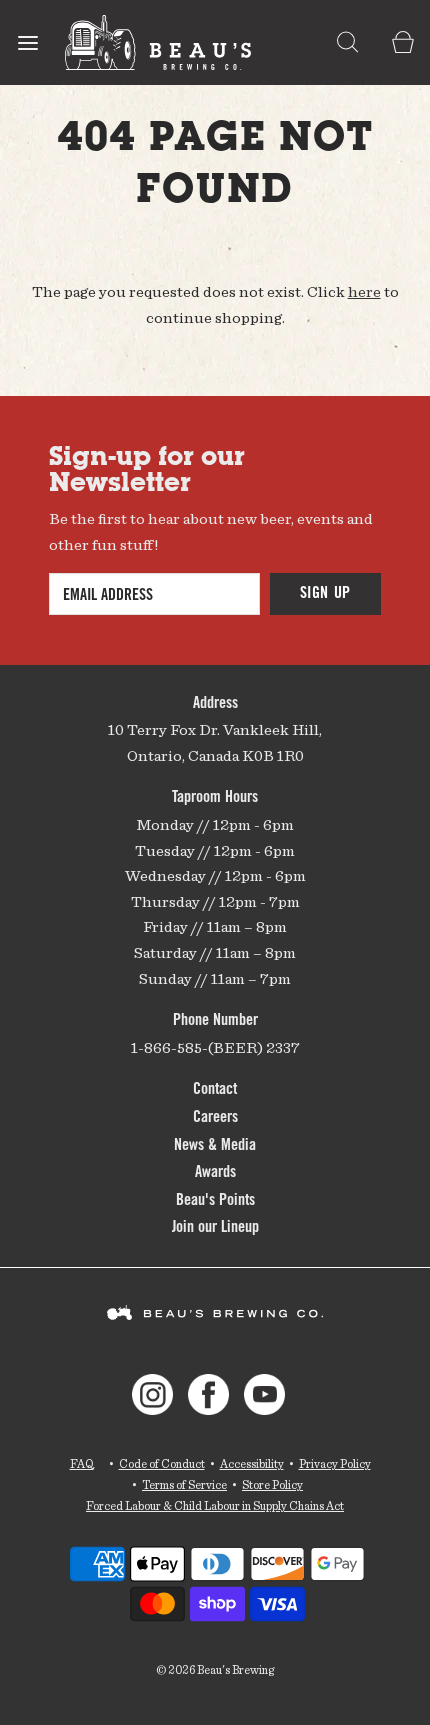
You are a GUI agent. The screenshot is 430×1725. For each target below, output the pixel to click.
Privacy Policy (335, 1463)
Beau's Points (215, 1201)
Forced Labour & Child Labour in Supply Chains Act (215, 1505)
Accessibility (252, 1463)
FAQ (82, 1463)
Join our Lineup (215, 1228)
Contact (215, 1090)
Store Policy (272, 1484)
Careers (215, 1118)
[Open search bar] (347, 42)
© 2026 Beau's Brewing (215, 1669)
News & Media (215, 1146)
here (364, 291)
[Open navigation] (27, 42)
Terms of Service (184, 1484)
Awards (215, 1173)
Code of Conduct (162, 1463)
